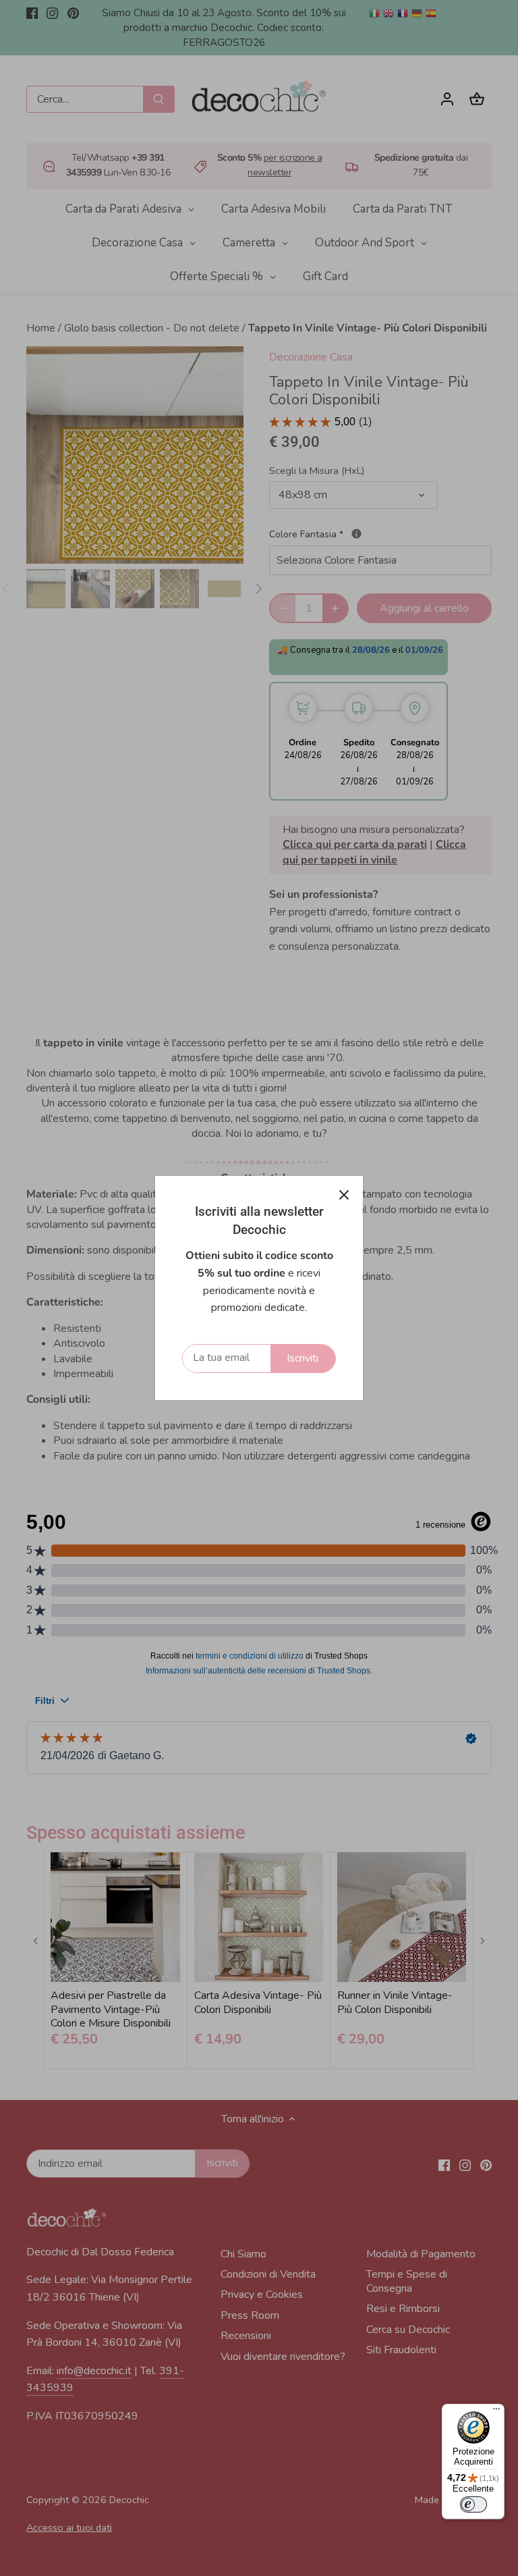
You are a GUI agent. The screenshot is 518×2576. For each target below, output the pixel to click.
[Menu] (496, 2412)
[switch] (473, 2504)
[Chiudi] (344, 1195)
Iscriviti (303, 1358)
